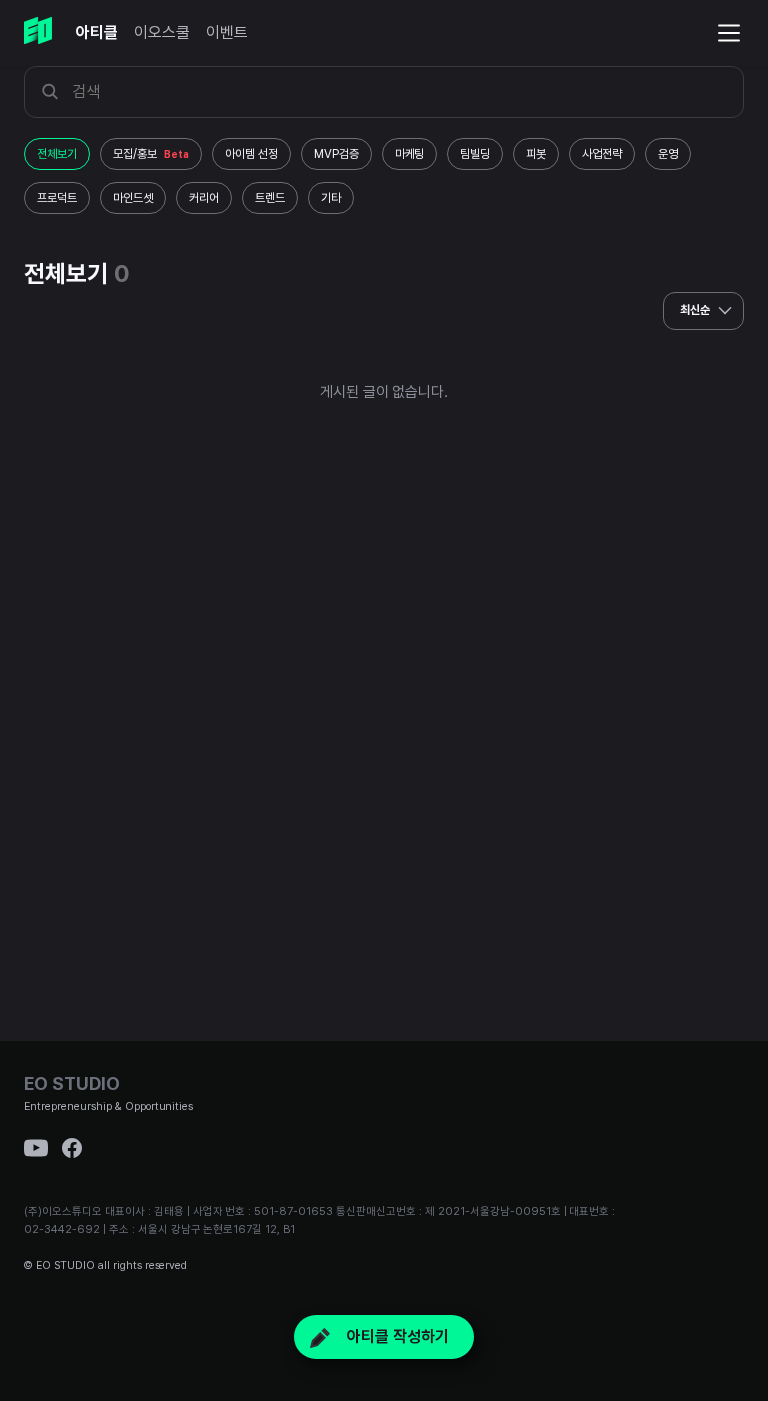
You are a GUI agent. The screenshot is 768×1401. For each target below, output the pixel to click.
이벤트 (227, 32)
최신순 (696, 310)
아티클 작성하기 (396, 1336)
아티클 (97, 32)
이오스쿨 (162, 32)
